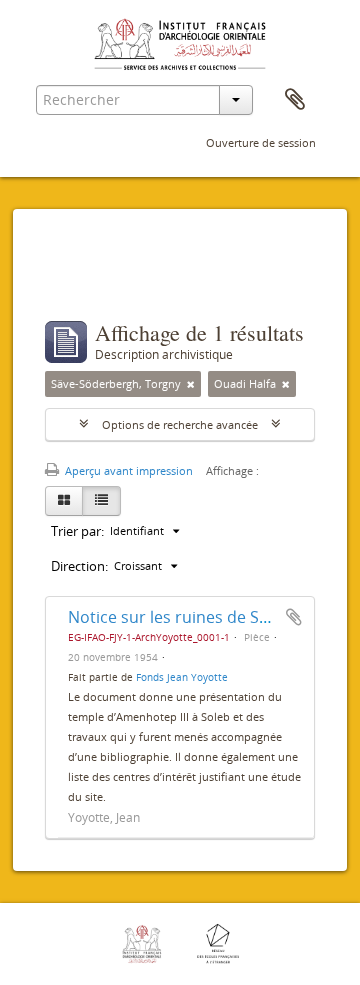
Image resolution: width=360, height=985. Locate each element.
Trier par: (77, 531)
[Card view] (64, 501)
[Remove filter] (191, 384)
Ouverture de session (261, 142)
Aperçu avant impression (127, 470)
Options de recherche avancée (180, 424)
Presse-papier (295, 100)
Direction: (79, 566)
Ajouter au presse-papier (294, 617)
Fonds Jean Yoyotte (182, 677)
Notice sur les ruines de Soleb (180, 617)
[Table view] (101, 501)
